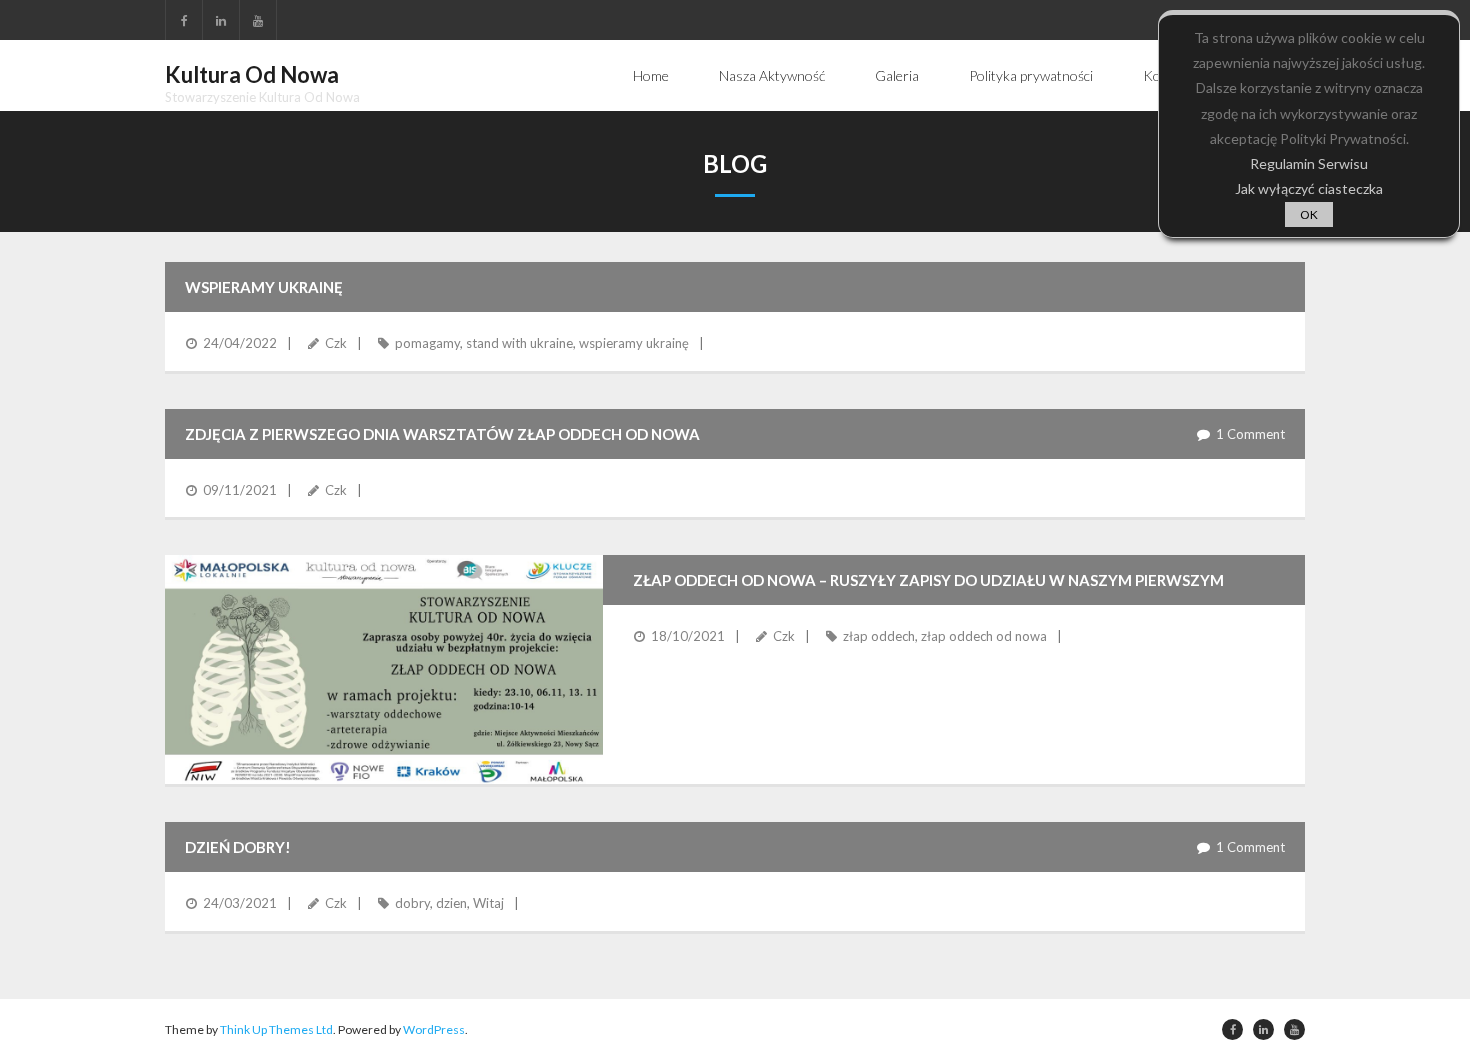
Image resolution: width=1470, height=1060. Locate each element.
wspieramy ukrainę (634, 343)
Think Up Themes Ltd (276, 1029)
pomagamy (427, 343)
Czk (336, 343)
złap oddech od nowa (984, 636)
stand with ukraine (519, 343)
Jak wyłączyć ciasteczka (1309, 188)
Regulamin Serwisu (1309, 163)
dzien (451, 903)
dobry (412, 903)
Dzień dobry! (238, 847)
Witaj (488, 903)
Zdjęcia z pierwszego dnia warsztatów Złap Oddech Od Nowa (442, 434)
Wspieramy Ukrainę (264, 287)
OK (1309, 214)
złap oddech (879, 636)
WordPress (434, 1029)
